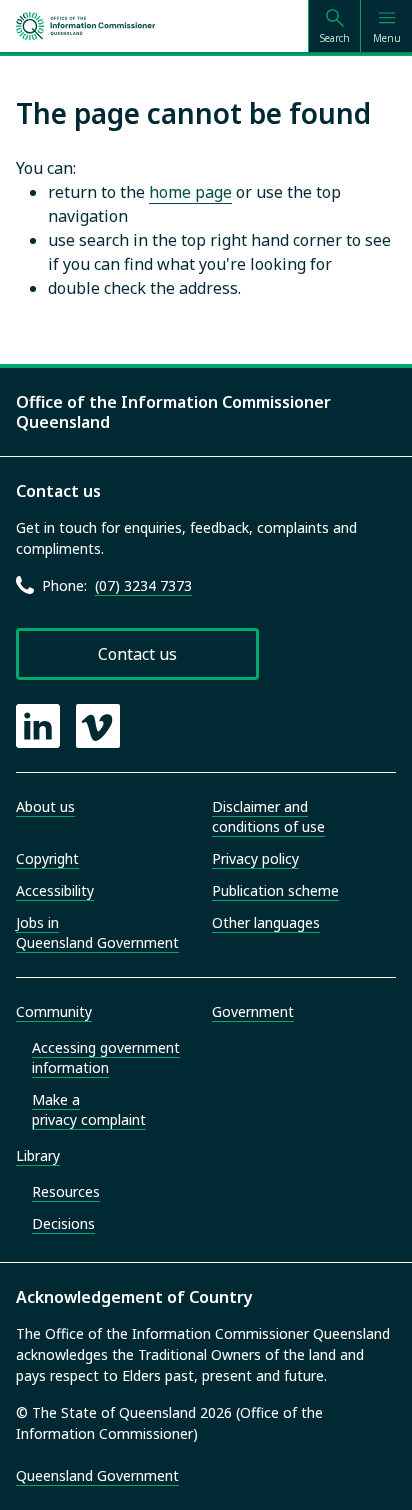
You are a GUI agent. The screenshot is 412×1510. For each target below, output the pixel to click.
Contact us (137, 654)
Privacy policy (255, 858)
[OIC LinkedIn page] (38, 726)
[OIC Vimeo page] (98, 726)
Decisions (63, 1223)
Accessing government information (106, 1057)
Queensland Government (97, 1475)
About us (45, 806)
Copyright (47, 858)
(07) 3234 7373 (143, 585)
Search (335, 38)
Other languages (266, 922)
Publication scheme (275, 890)
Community (54, 1011)
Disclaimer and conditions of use (268, 816)
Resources (66, 1191)
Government (253, 1011)
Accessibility (55, 890)
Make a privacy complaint (89, 1109)
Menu (387, 38)
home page (190, 192)
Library (38, 1155)
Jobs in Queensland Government (97, 932)
